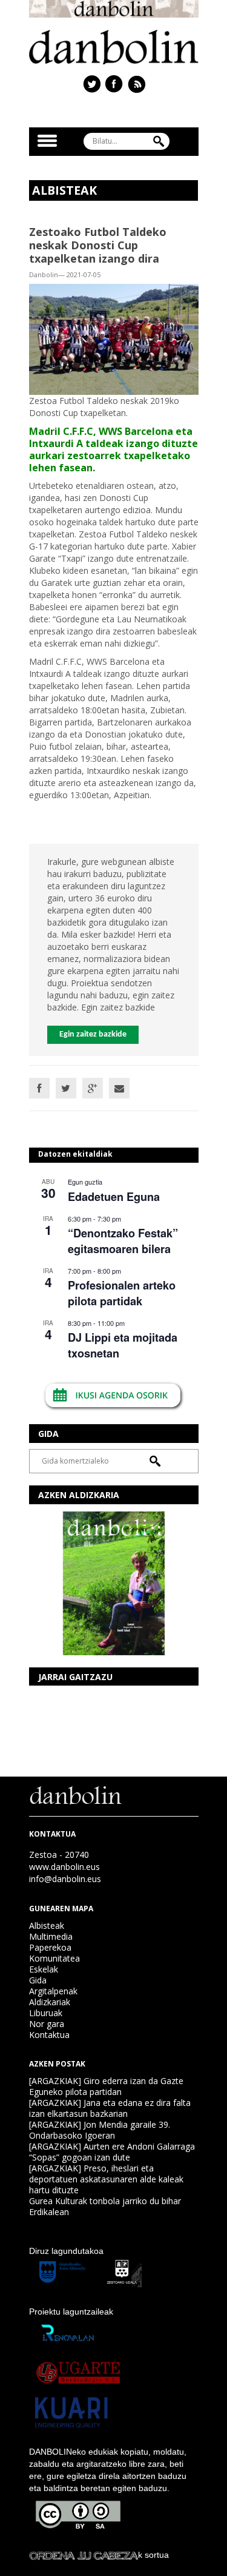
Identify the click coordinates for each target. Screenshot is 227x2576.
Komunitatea (54, 1958)
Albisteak (47, 1925)
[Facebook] (39, 1088)
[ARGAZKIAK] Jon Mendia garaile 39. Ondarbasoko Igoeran (100, 2130)
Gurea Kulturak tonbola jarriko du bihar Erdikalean (105, 2206)
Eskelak (44, 1969)
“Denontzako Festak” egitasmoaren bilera (123, 1241)
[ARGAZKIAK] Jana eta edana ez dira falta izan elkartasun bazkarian (110, 2108)
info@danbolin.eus (65, 1879)
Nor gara (47, 2024)
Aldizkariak (50, 2002)
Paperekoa (50, 1947)
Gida (38, 1980)
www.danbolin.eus (64, 1867)
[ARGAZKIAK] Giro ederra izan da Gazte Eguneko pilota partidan (106, 2086)
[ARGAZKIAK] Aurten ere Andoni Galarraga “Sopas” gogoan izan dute (112, 2152)
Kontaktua (49, 2035)
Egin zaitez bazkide (93, 1034)
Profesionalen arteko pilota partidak (122, 1293)
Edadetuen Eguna (114, 1197)
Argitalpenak (53, 1991)
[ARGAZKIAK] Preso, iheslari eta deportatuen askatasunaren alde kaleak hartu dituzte (106, 2179)
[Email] (119, 1088)
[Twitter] (66, 1088)
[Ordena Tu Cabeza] (84, 2555)
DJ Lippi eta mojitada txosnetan (123, 1345)
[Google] (93, 1088)
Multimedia (51, 1936)
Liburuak (46, 2013)
